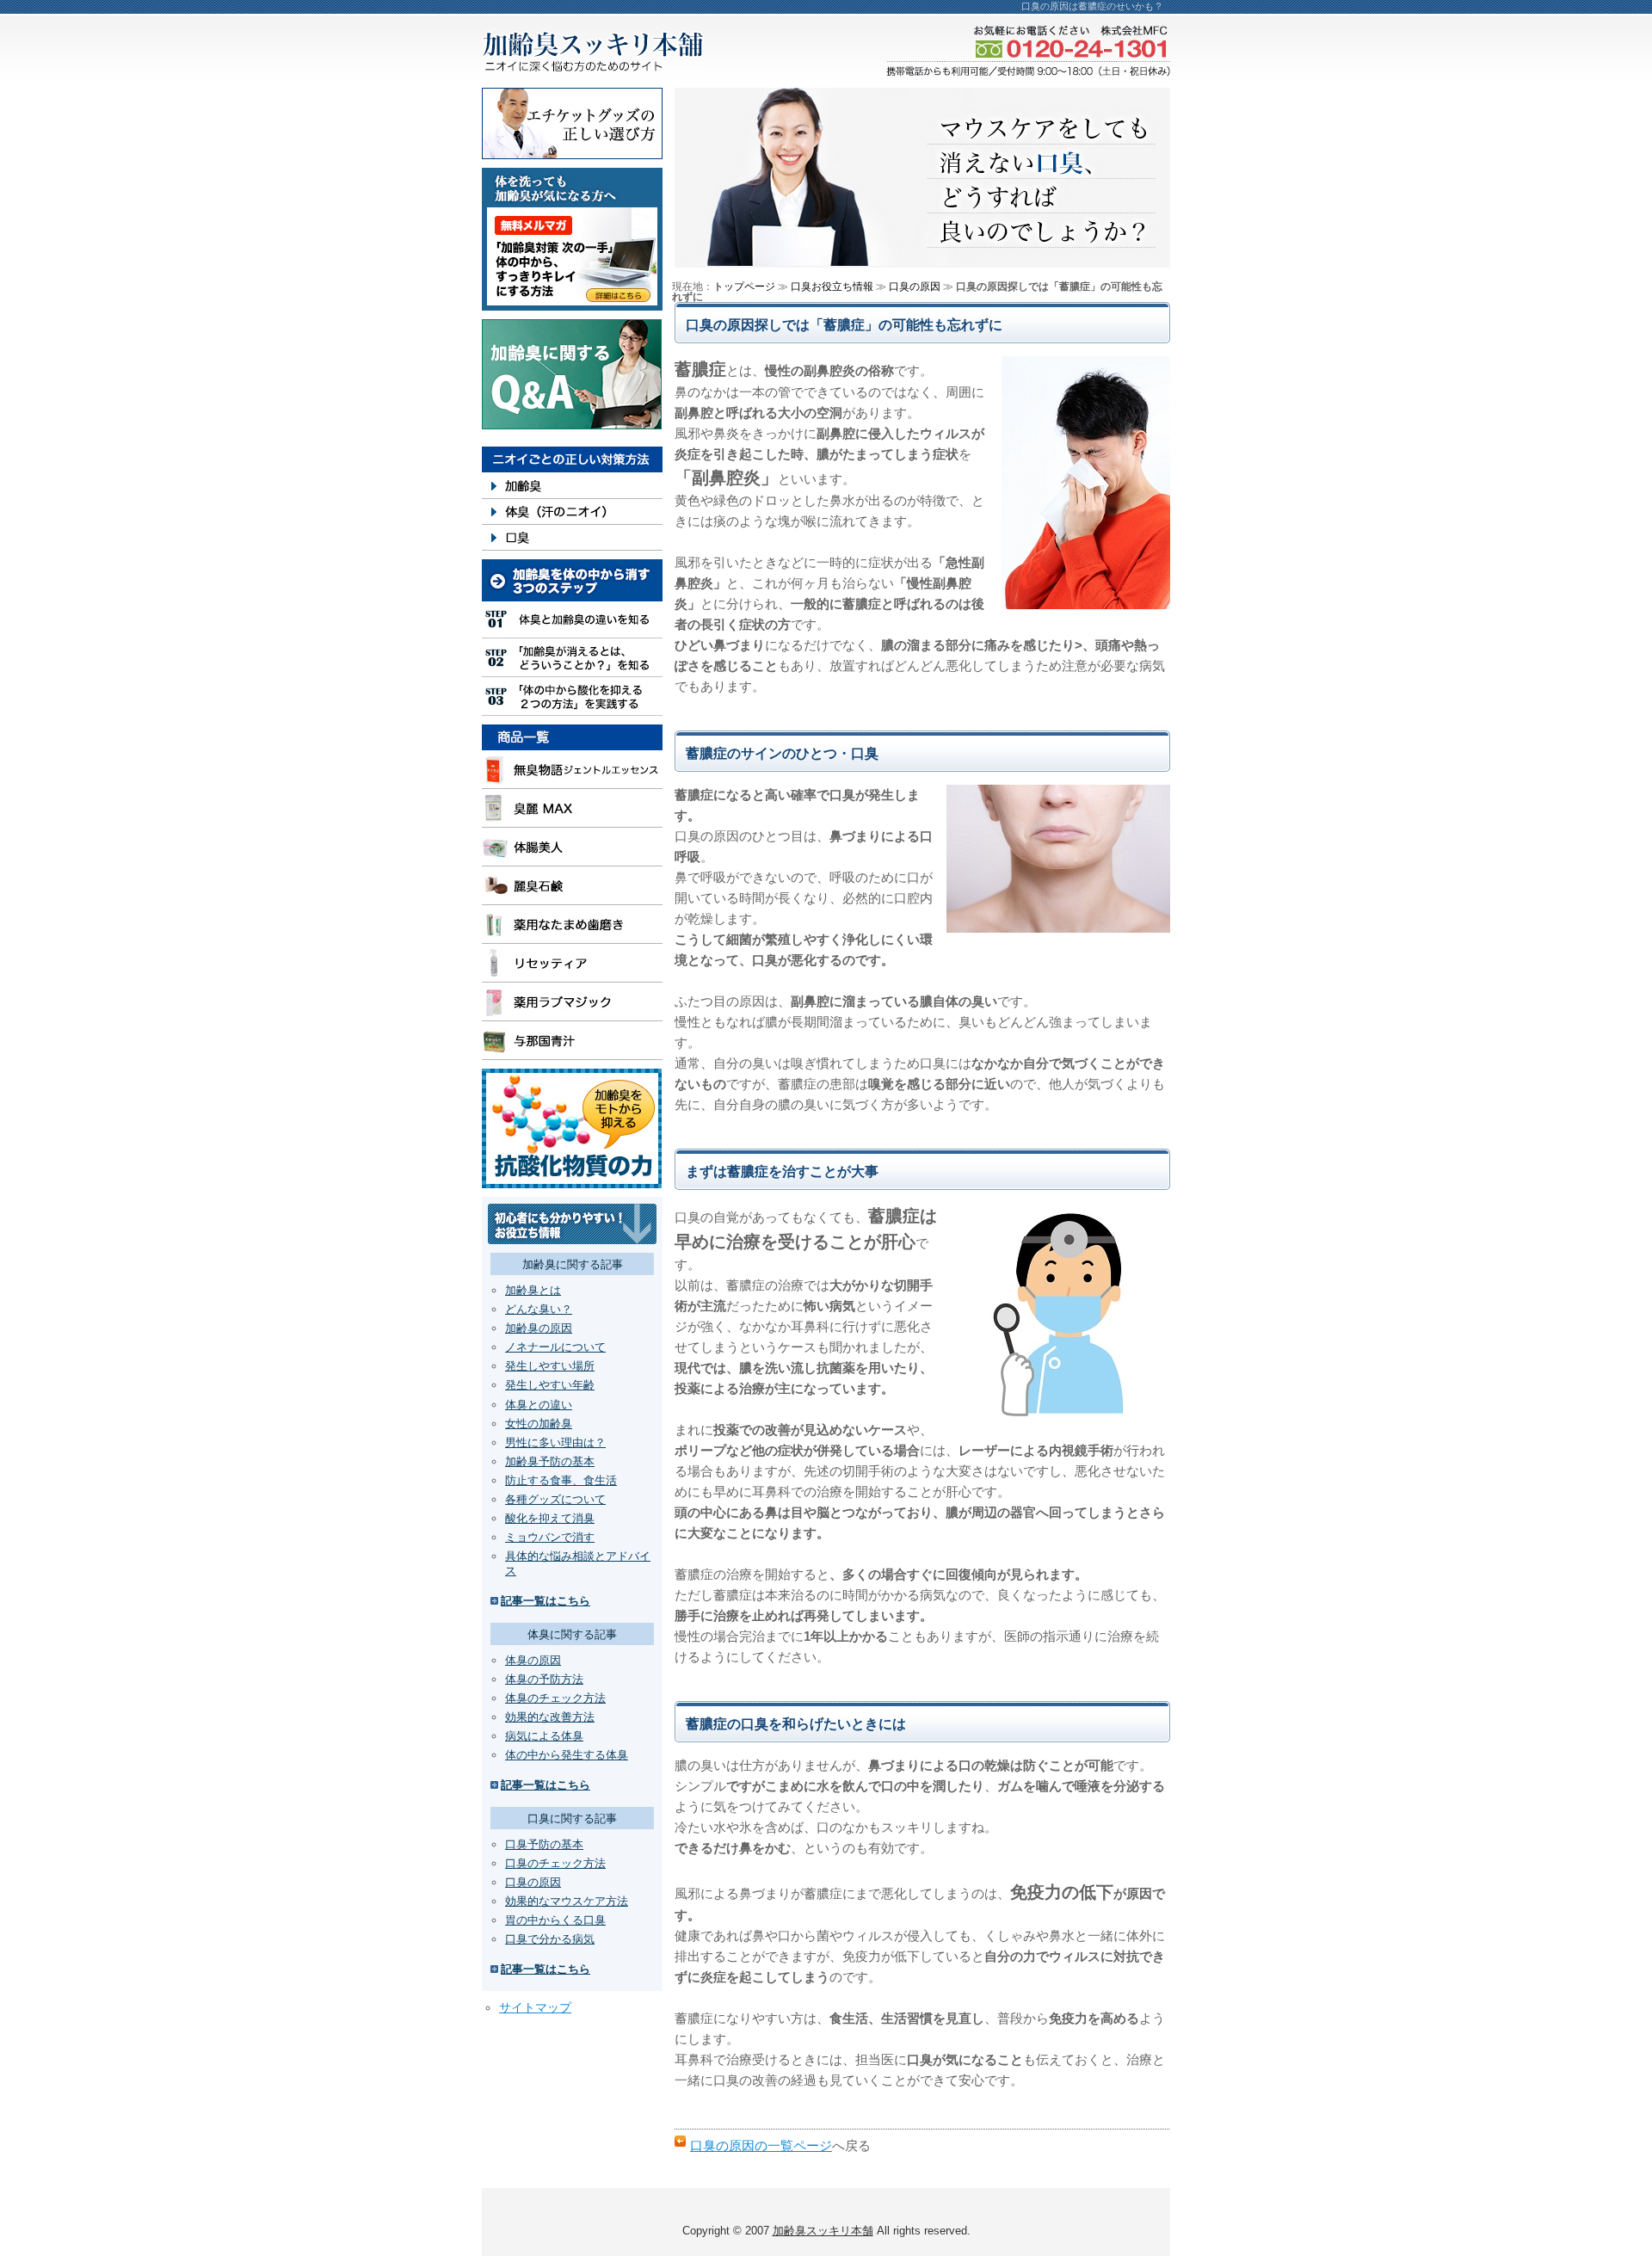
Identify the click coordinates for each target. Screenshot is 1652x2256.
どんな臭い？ (539, 1309)
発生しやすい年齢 (550, 1385)
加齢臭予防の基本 (550, 1461)
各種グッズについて (555, 1499)
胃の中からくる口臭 (555, 1920)
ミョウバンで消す (550, 1537)
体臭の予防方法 (544, 1679)
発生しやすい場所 (550, 1366)
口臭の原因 (533, 1882)
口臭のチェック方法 (555, 1863)
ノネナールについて (555, 1347)
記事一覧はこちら (546, 1601)
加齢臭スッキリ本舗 (823, 2231)
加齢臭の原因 (539, 1328)
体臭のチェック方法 (555, 1698)
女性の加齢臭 (539, 1424)
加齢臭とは (533, 1290)
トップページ (744, 287)
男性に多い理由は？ (555, 1442)
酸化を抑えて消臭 (550, 1518)
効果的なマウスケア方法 (567, 1901)
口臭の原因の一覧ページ (761, 2145)
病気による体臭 (544, 1736)
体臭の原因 (533, 1660)
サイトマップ (535, 2007)
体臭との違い (539, 1405)
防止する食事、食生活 (561, 1480)
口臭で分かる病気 (550, 1939)
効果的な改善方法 (550, 1717)
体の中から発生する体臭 (567, 1755)
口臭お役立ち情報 (832, 287)
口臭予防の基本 (544, 1844)
